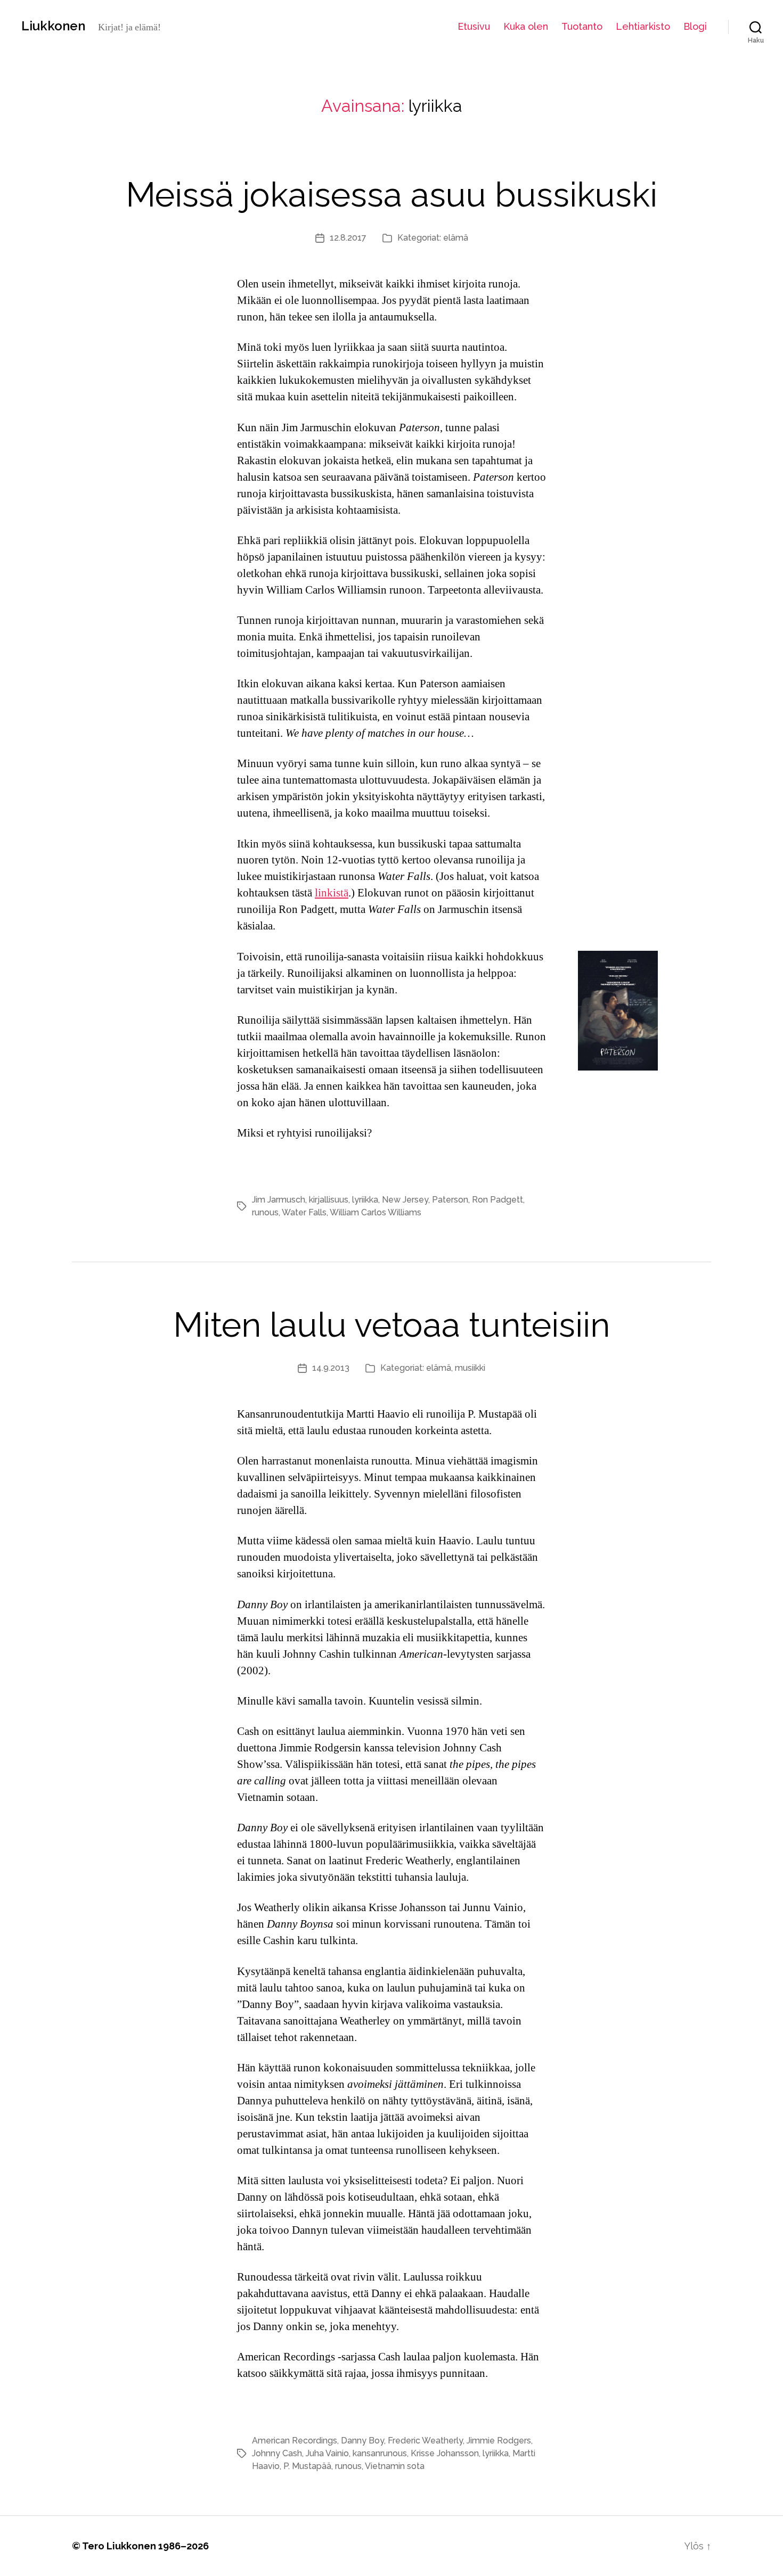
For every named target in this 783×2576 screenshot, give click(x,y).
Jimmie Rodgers (499, 2441)
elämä (456, 238)
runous (265, 1212)
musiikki (470, 1368)
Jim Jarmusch (279, 1200)
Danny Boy (362, 2441)
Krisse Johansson (445, 2453)
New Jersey (405, 1200)
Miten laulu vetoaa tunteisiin (391, 1325)
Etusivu (474, 26)
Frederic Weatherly (425, 2441)
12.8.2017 (348, 238)
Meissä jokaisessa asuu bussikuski (391, 195)
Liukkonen (53, 26)
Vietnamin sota (395, 2466)
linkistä (332, 893)
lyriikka (365, 1200)
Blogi (695, 26)
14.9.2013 (331, 1368)
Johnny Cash (277, 2453)
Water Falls (304, 1212)
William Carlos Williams (376, 1212)
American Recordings (295, 2441)
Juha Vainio (327, 2453)
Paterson (450, 1200)
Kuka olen (526, 26)
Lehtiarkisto (643, 26)
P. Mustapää (307, 2466)
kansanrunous (380, 2453)
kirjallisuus (329, 1200)
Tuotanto (582, 26)
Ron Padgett (497, 1200)
